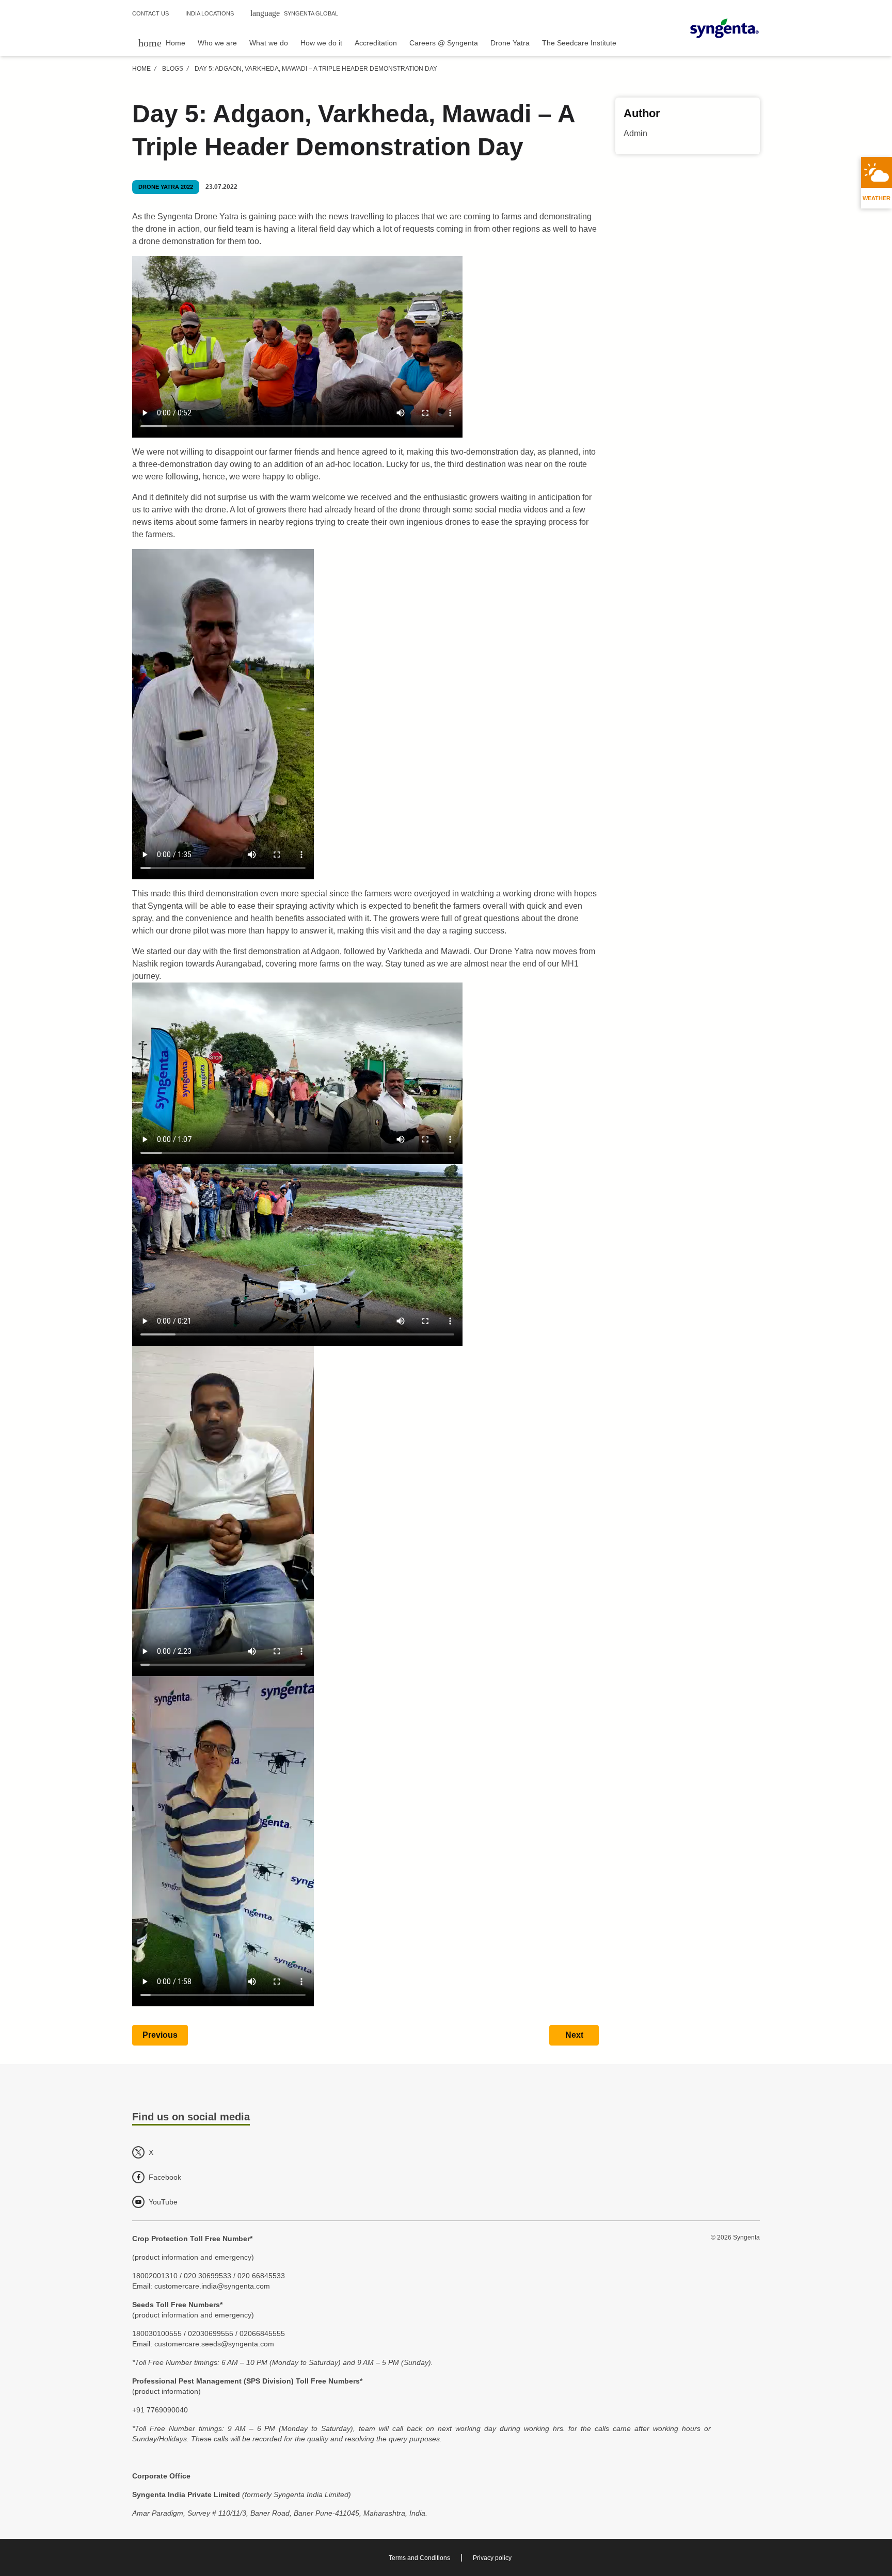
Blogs (173, 69)
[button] (160, 2035)
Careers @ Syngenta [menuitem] (444, 43)
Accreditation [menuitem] (376, 43)
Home (141, 69)
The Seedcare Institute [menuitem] (579, 43)
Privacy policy (492, 2558)
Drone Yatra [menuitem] (510, 43)
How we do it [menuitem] (321, 43)
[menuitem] (162, 43)
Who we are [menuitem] (217, 43)
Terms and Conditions (419, 2558)
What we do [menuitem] (269, 43)
